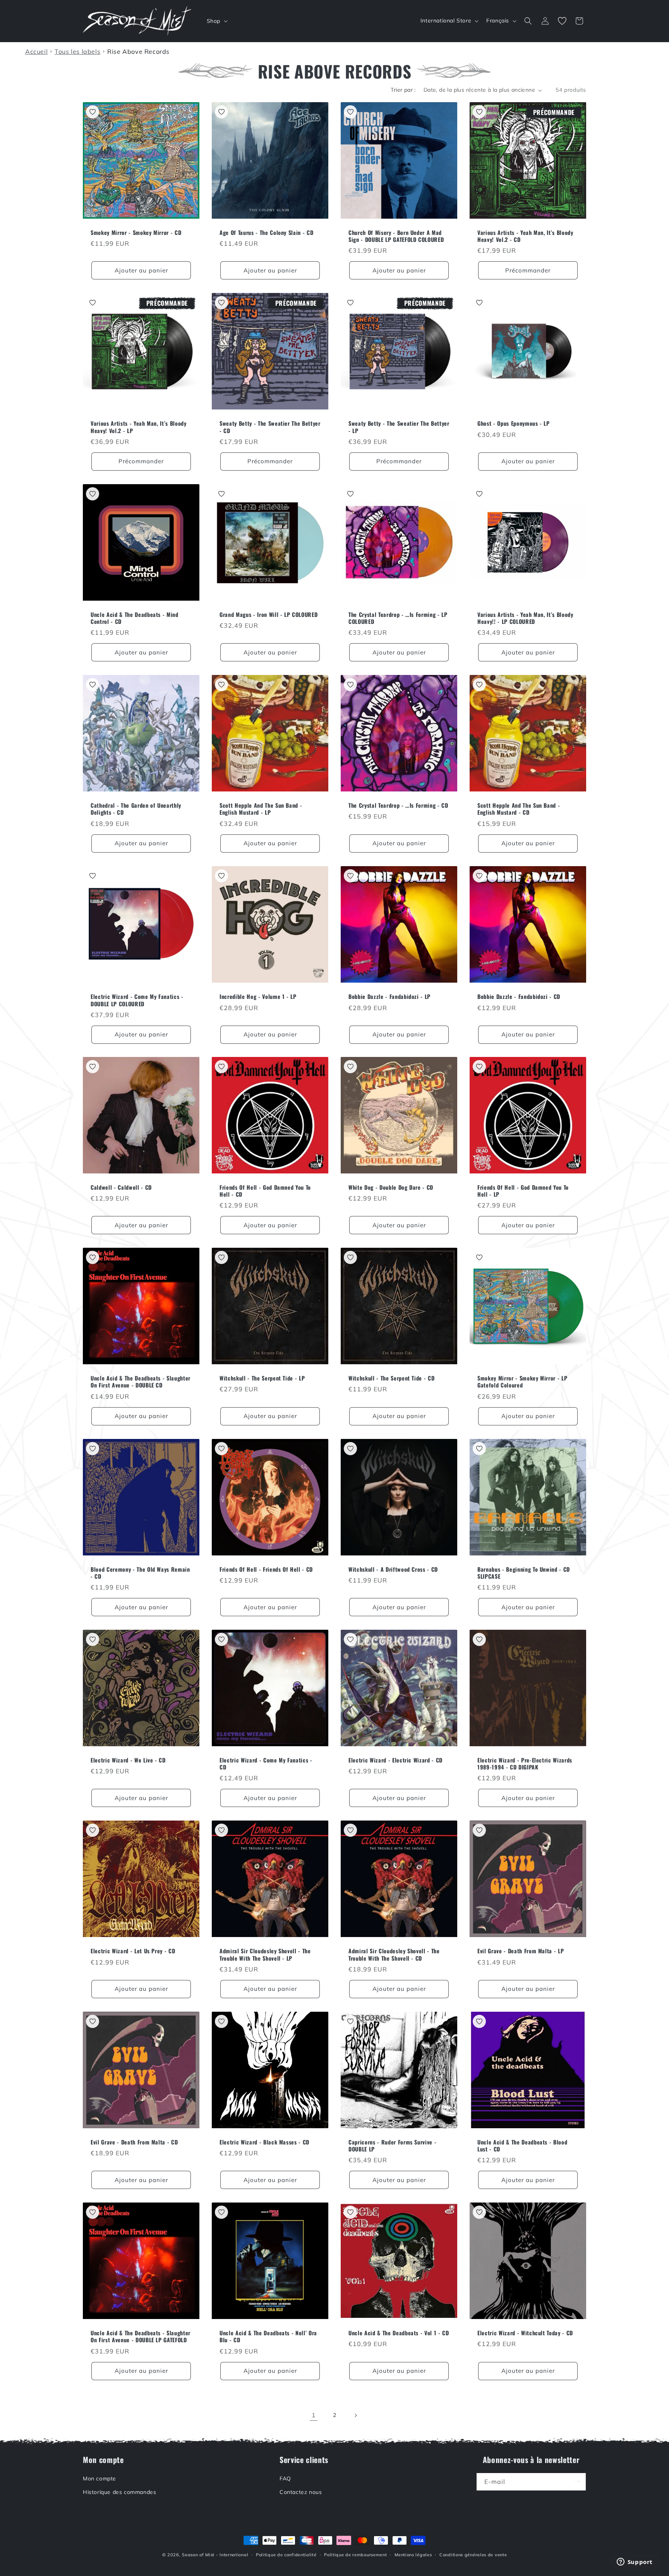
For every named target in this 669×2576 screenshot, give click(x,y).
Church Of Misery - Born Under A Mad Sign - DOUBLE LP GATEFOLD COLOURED (396, 236)
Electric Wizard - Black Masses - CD (264, 2142)
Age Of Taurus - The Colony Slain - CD (266, 233)
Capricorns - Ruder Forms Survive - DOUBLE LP (392, 2146)
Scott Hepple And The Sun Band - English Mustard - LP (261, 809)
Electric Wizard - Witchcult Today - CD (525, 2333)
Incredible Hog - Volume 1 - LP (258, 997)
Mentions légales (413, 2555)
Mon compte (99, 2478)
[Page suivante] (355, 2415)
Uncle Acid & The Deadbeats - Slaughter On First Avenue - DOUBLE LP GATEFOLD (141, 2336)
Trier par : (403, 90)
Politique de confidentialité (286, 2555)
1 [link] (314, 2415)
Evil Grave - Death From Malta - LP (521, 1951)
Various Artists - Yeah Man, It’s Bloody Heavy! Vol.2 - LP (139, 427)
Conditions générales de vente (473, 2555)
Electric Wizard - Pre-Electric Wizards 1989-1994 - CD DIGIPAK (525, 1764)
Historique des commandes (119, 2492)
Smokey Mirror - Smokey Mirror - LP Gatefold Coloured (522, 1382)
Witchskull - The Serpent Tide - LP (262, 1378)
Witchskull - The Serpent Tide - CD (391, 1378)
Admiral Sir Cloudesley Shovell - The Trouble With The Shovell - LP (265, 1954)
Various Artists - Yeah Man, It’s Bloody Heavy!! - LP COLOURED (525, 618)
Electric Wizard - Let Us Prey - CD (133, 1951)
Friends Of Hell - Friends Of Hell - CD (266, 1569)
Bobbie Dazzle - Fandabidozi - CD (519, 997)
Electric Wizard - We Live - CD (128, 1760)
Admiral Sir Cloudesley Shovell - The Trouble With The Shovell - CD (394, 1954)
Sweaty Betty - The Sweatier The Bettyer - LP (399, 427)
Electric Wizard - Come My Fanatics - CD (266, 1764)
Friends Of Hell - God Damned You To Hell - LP (523, 1191)
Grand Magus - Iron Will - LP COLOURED (268, 615)
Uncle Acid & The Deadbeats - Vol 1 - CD (399, 2333)
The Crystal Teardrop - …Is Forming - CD (398, 805)
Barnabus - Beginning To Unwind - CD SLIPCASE (524, 1573)
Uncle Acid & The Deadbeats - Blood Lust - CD (522, 2146)
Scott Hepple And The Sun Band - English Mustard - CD (519, 809)
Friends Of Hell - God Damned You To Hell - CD (265, 1191)
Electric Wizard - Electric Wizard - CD (395, 1760)
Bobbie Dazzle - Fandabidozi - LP (389, 997)
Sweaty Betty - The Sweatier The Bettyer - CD (270, 427)
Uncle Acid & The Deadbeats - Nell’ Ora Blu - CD (268, 2336)
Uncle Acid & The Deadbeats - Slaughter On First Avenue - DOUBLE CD (141, 1382)
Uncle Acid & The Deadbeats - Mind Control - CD (135, 618)
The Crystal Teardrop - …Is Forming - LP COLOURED (398, 618)
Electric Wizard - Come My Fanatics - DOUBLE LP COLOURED (137, 1000)
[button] (216, 21)
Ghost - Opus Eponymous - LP (514, 423)
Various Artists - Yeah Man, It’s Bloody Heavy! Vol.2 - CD (525, 236)
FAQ (285, 2478)
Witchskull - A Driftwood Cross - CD (393, 1569)
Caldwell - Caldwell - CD (121, 1187)
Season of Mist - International (215, 2555)
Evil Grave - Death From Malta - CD (134, 2142)
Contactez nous (301, 2492)
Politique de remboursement (355, 2555)
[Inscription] (577, 2481)
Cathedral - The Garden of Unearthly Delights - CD (136, 809)
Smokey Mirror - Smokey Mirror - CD (136, 233)
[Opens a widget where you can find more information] (635, 2562)
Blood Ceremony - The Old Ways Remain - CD (140, 1573)
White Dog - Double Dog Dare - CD (391, 1187)
